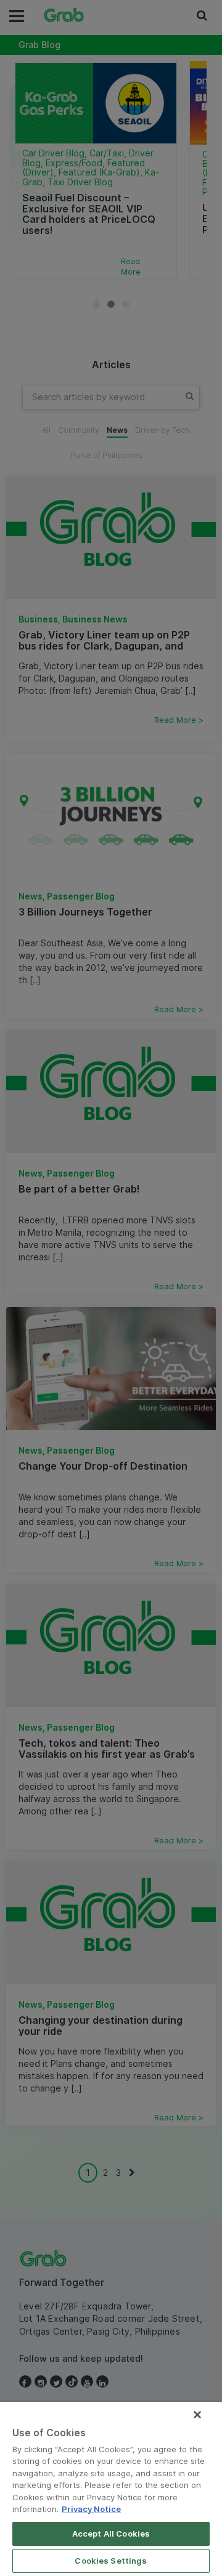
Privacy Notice (91, 2509)
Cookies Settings (111, 2561)
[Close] (197, 2415)
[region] (111, 2489)
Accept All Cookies (111, 2534)
